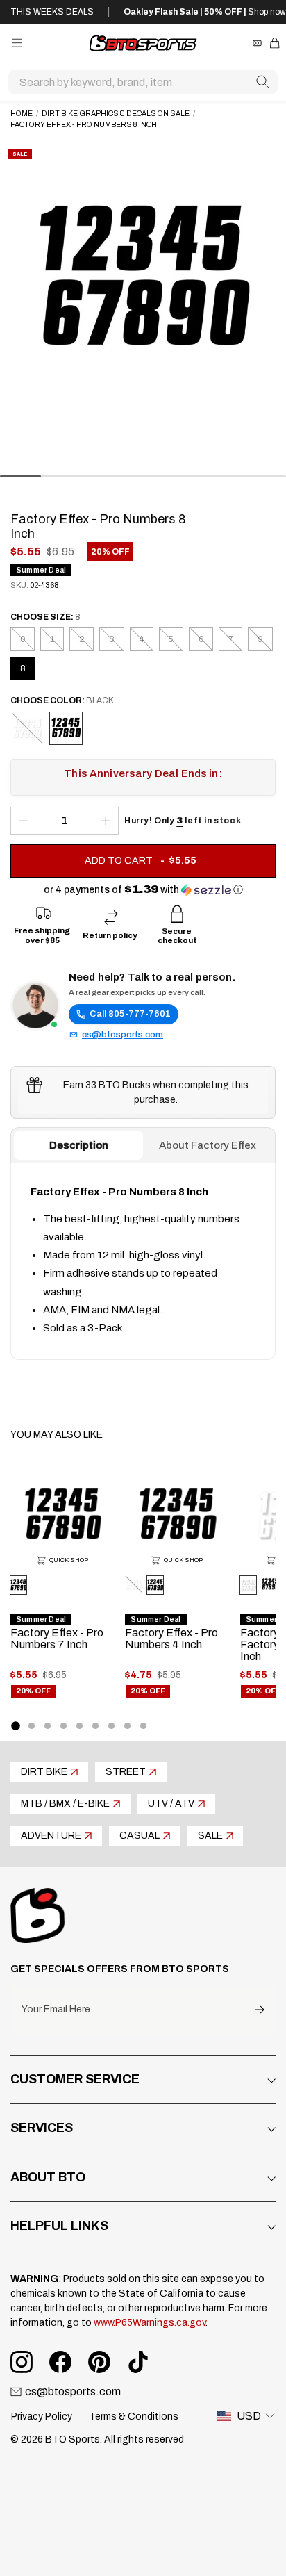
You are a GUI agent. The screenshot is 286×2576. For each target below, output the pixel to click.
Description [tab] (79, 1145)
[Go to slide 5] (79, 1726)
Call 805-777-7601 (130, 1014)
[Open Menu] (17, 43)
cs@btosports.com (123, 1035)
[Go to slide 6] (95, 1726)
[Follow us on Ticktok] (138, 2362)
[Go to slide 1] (15, 1725)
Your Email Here (56, 2010)
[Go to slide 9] (143, 1726)
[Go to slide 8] (127, 1726)
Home (22, 114)
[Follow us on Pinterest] (99, 2362)
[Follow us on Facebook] (60, 2362)
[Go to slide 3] (48, 1726)
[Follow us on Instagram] (22, 2362)
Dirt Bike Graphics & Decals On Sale (116, 114)
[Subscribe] (260, 2010)
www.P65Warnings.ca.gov (150, 2323)
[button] (143, 890)
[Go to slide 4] (64, 1726)
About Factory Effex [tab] (208, 1145)
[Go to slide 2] (32, 1726)
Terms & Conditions (134, 2417)
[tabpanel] (143, 1261)
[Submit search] (262, 82)
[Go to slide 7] (111, 1726)
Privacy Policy (42, 2417)
